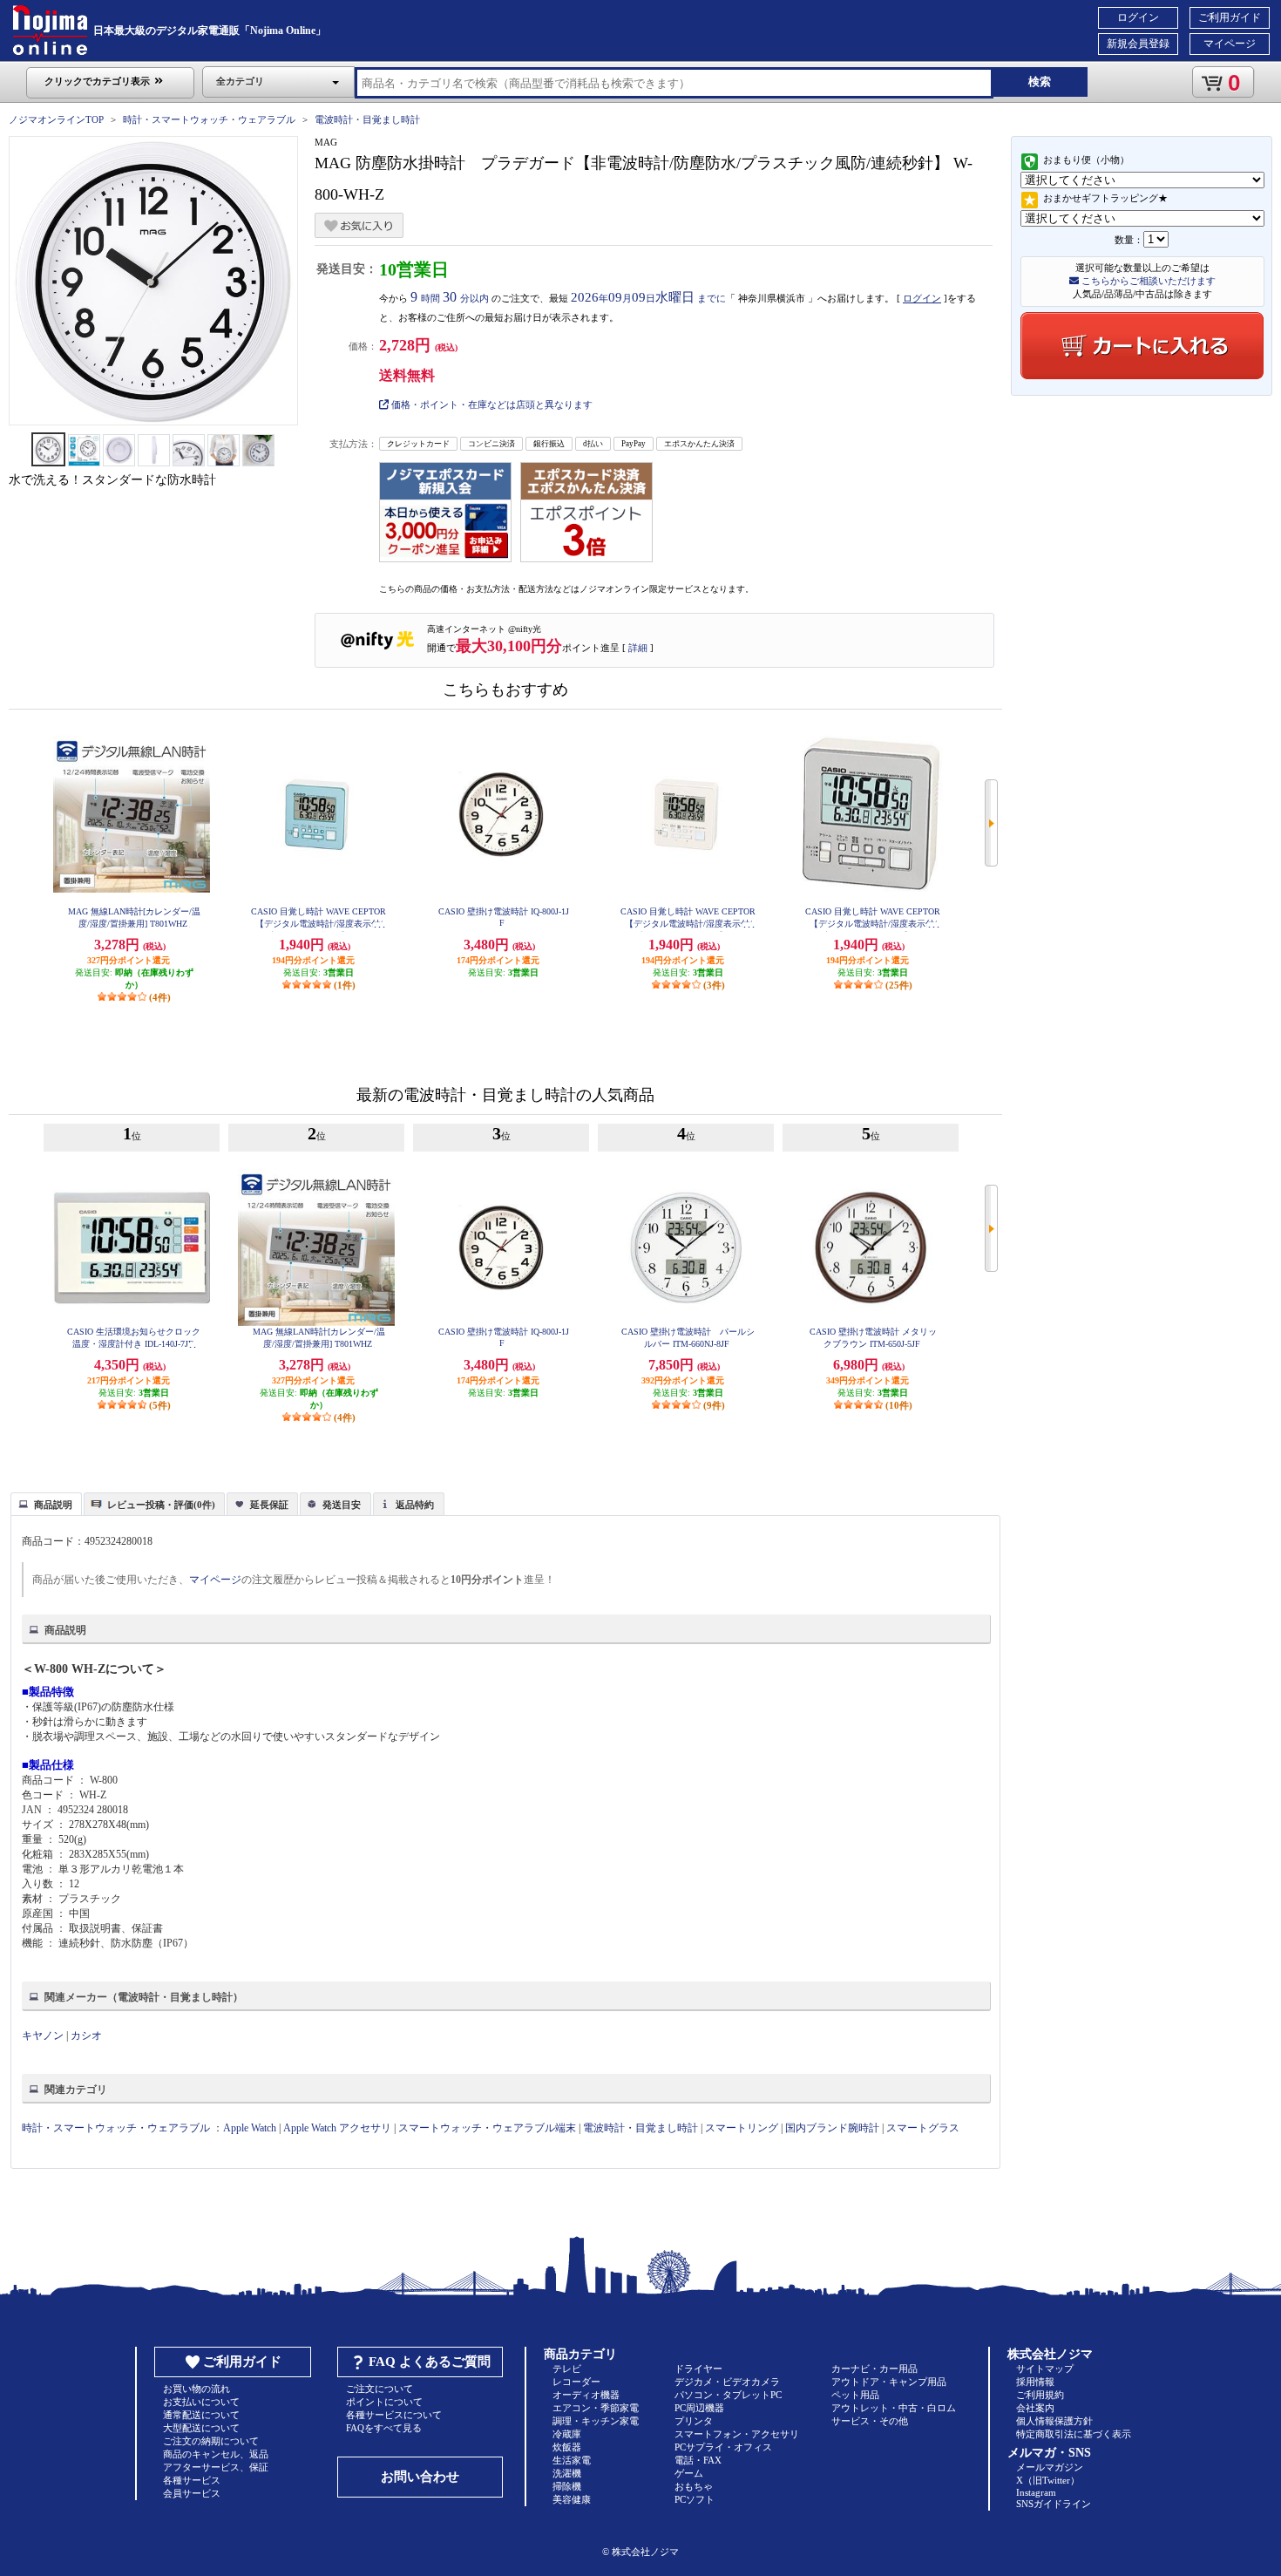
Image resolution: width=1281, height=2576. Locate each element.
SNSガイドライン (1054, 2504)
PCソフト (695, 2499)
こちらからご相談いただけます (1147, 281)
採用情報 (1035, 2382)
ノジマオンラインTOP (56, 119)
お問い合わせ (420, 2477)
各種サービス (192, 2480)
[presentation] (44, 1503)
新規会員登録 (1138, 44)
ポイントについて (384, 2402)
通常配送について (201, 2415)
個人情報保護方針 (1054, 2421)
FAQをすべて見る (384, 2428)
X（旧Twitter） (1048, 2480)
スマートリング (742, 2128)
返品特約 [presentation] (415, 1505)
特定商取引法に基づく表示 (1074, 2434)
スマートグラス (923, 2128)
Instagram (1036, 2492)
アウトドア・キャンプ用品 (889, 2382)
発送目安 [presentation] (342, 1505)
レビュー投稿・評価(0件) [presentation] (161, 1505)
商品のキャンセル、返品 (216, 2454)
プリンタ (694, 2421)
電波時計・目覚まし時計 (367, 119)
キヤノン (43, 2036)
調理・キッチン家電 (596, 2421)
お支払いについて (201, 2402)
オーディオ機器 (586, 2395)
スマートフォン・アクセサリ (737, 2434)
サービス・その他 (870, 2421)
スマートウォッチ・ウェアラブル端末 (487, 2128)
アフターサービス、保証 (216, 2467)
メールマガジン (1050, 2467)
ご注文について (380, 2389)
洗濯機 (567, 2473)
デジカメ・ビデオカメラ (727, 2382)
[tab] (46, 1504)
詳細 (638, 648)
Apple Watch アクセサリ (337, 2128)
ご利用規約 (1040, 2395)
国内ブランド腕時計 (832, 2128)
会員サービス (192, 2493)
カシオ (86, 2036)
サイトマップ (1045, 2369)
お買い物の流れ (197, 2389)
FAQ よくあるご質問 (430, 2362)
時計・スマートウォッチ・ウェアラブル (209, 119)
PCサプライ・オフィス (723, 2447)
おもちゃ (694, 2486)
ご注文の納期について (211, 2441)
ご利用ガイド (1230, 17)
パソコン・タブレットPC (728, 2395)
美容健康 (572, 2499)
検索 (1040, 82)
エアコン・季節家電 (596, 2408)
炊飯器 (567, 2447)
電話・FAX (698, 2460)
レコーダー (576, 2382)
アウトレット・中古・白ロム (894, 2408)
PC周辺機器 (699, 2408)
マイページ (1230, 44)
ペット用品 (855, 2395)
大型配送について (201, 2428)
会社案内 (1035, 2408)
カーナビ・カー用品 (874, 2369)
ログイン (1138, 17)
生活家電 (572, 2460)
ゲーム (689, 2473)
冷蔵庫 (567, 2434)
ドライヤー (698, 2369)
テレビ (567, 2369)
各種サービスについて (394, 2415)
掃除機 (567, 2486)
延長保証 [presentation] (269, 1505)
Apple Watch (250, 2128)
